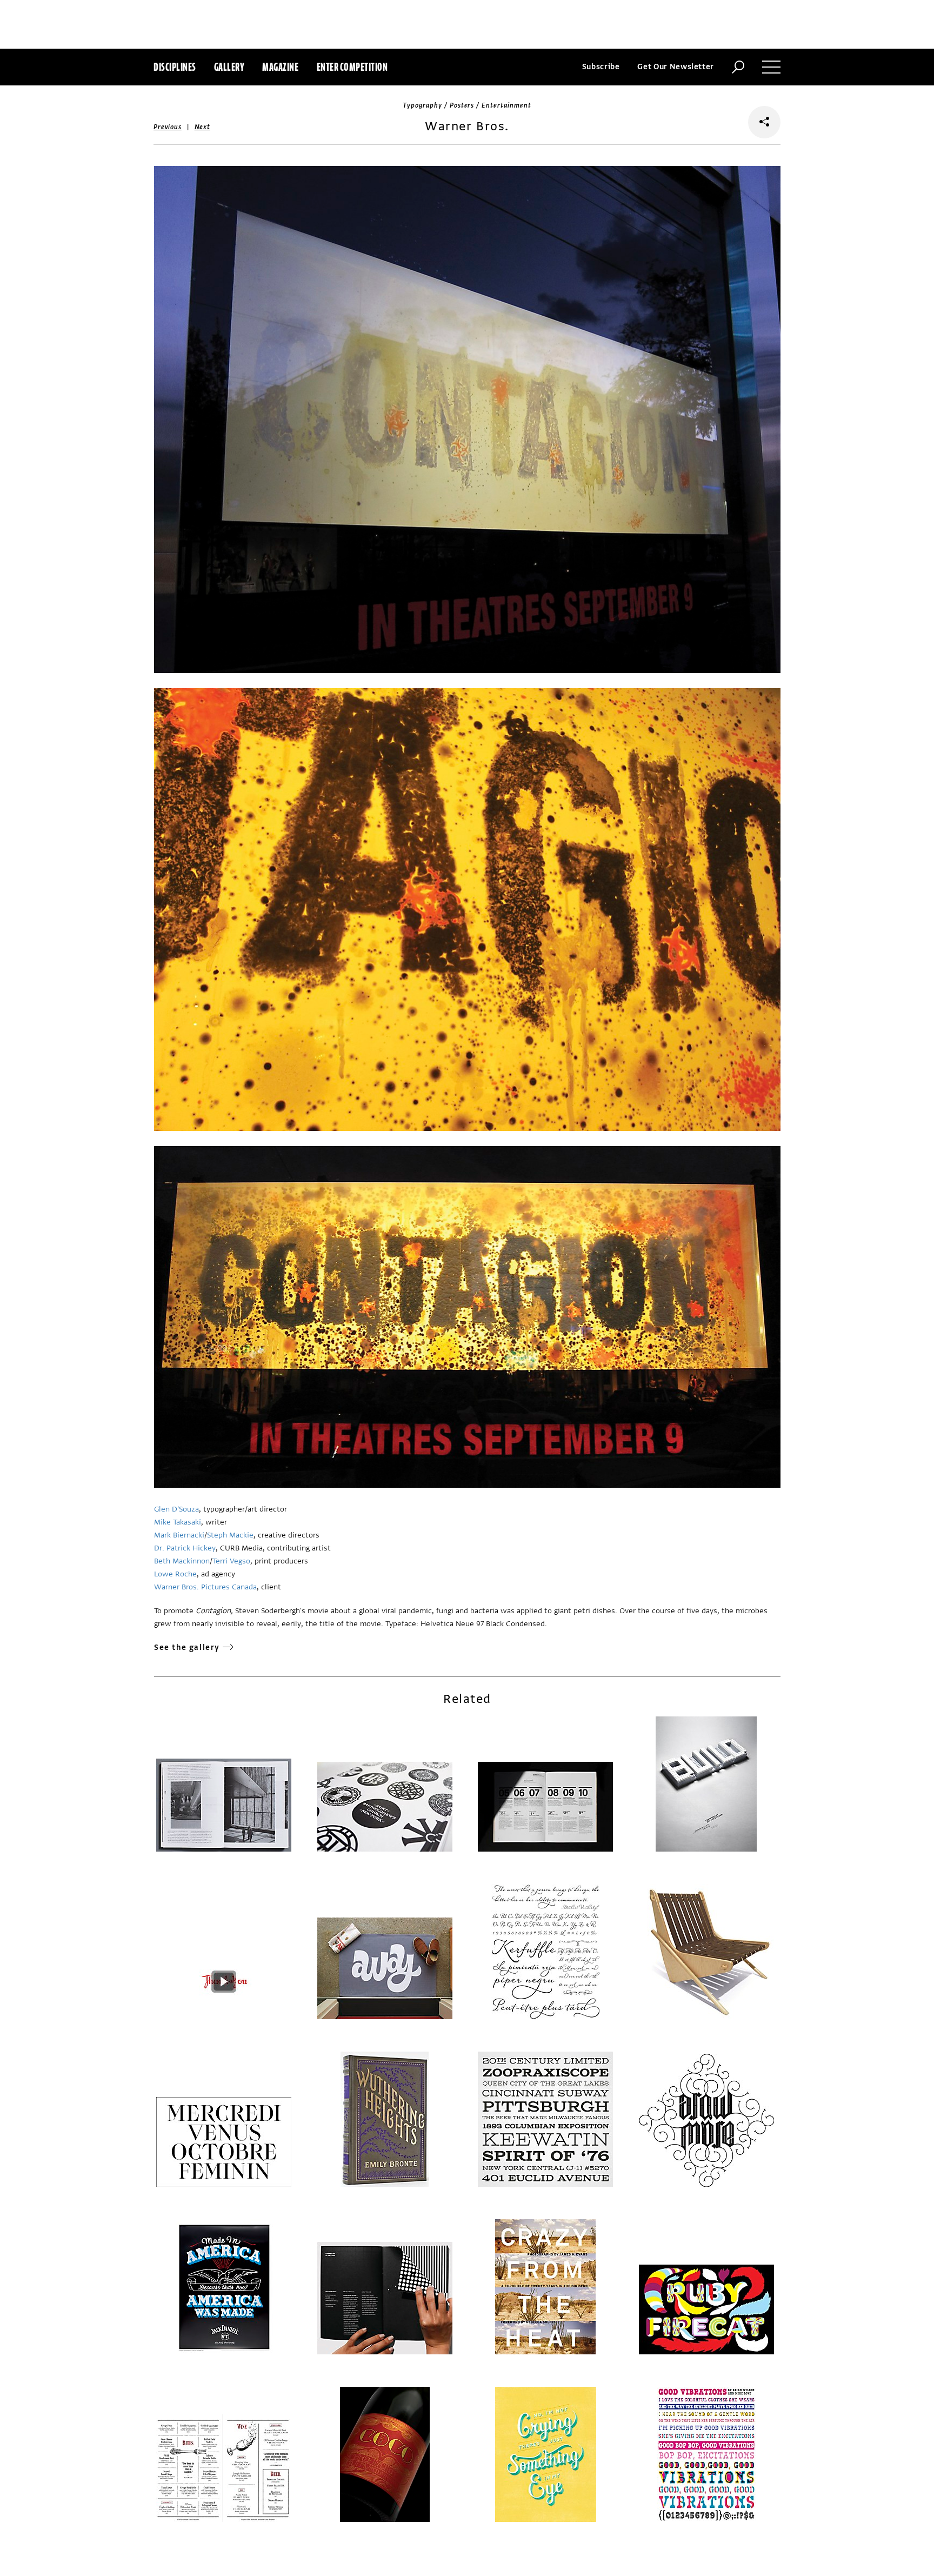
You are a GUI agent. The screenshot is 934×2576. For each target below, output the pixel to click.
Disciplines (175, 67)
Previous (168, 127)
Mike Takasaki (178, 1522)
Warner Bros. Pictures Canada (205, 1587)
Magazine (280, 67)
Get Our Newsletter (676, 67)
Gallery (229, 67)
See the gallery (187, 1648)
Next (202, 127)
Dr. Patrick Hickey (185, 1548)
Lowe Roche (175, 1574)
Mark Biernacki (179, 1535)
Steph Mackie (230, 1535)
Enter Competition (352, 67)
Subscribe (601, 67)
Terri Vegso (231, 1561)
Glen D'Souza (176, 1509)
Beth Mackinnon (182, 1561)
